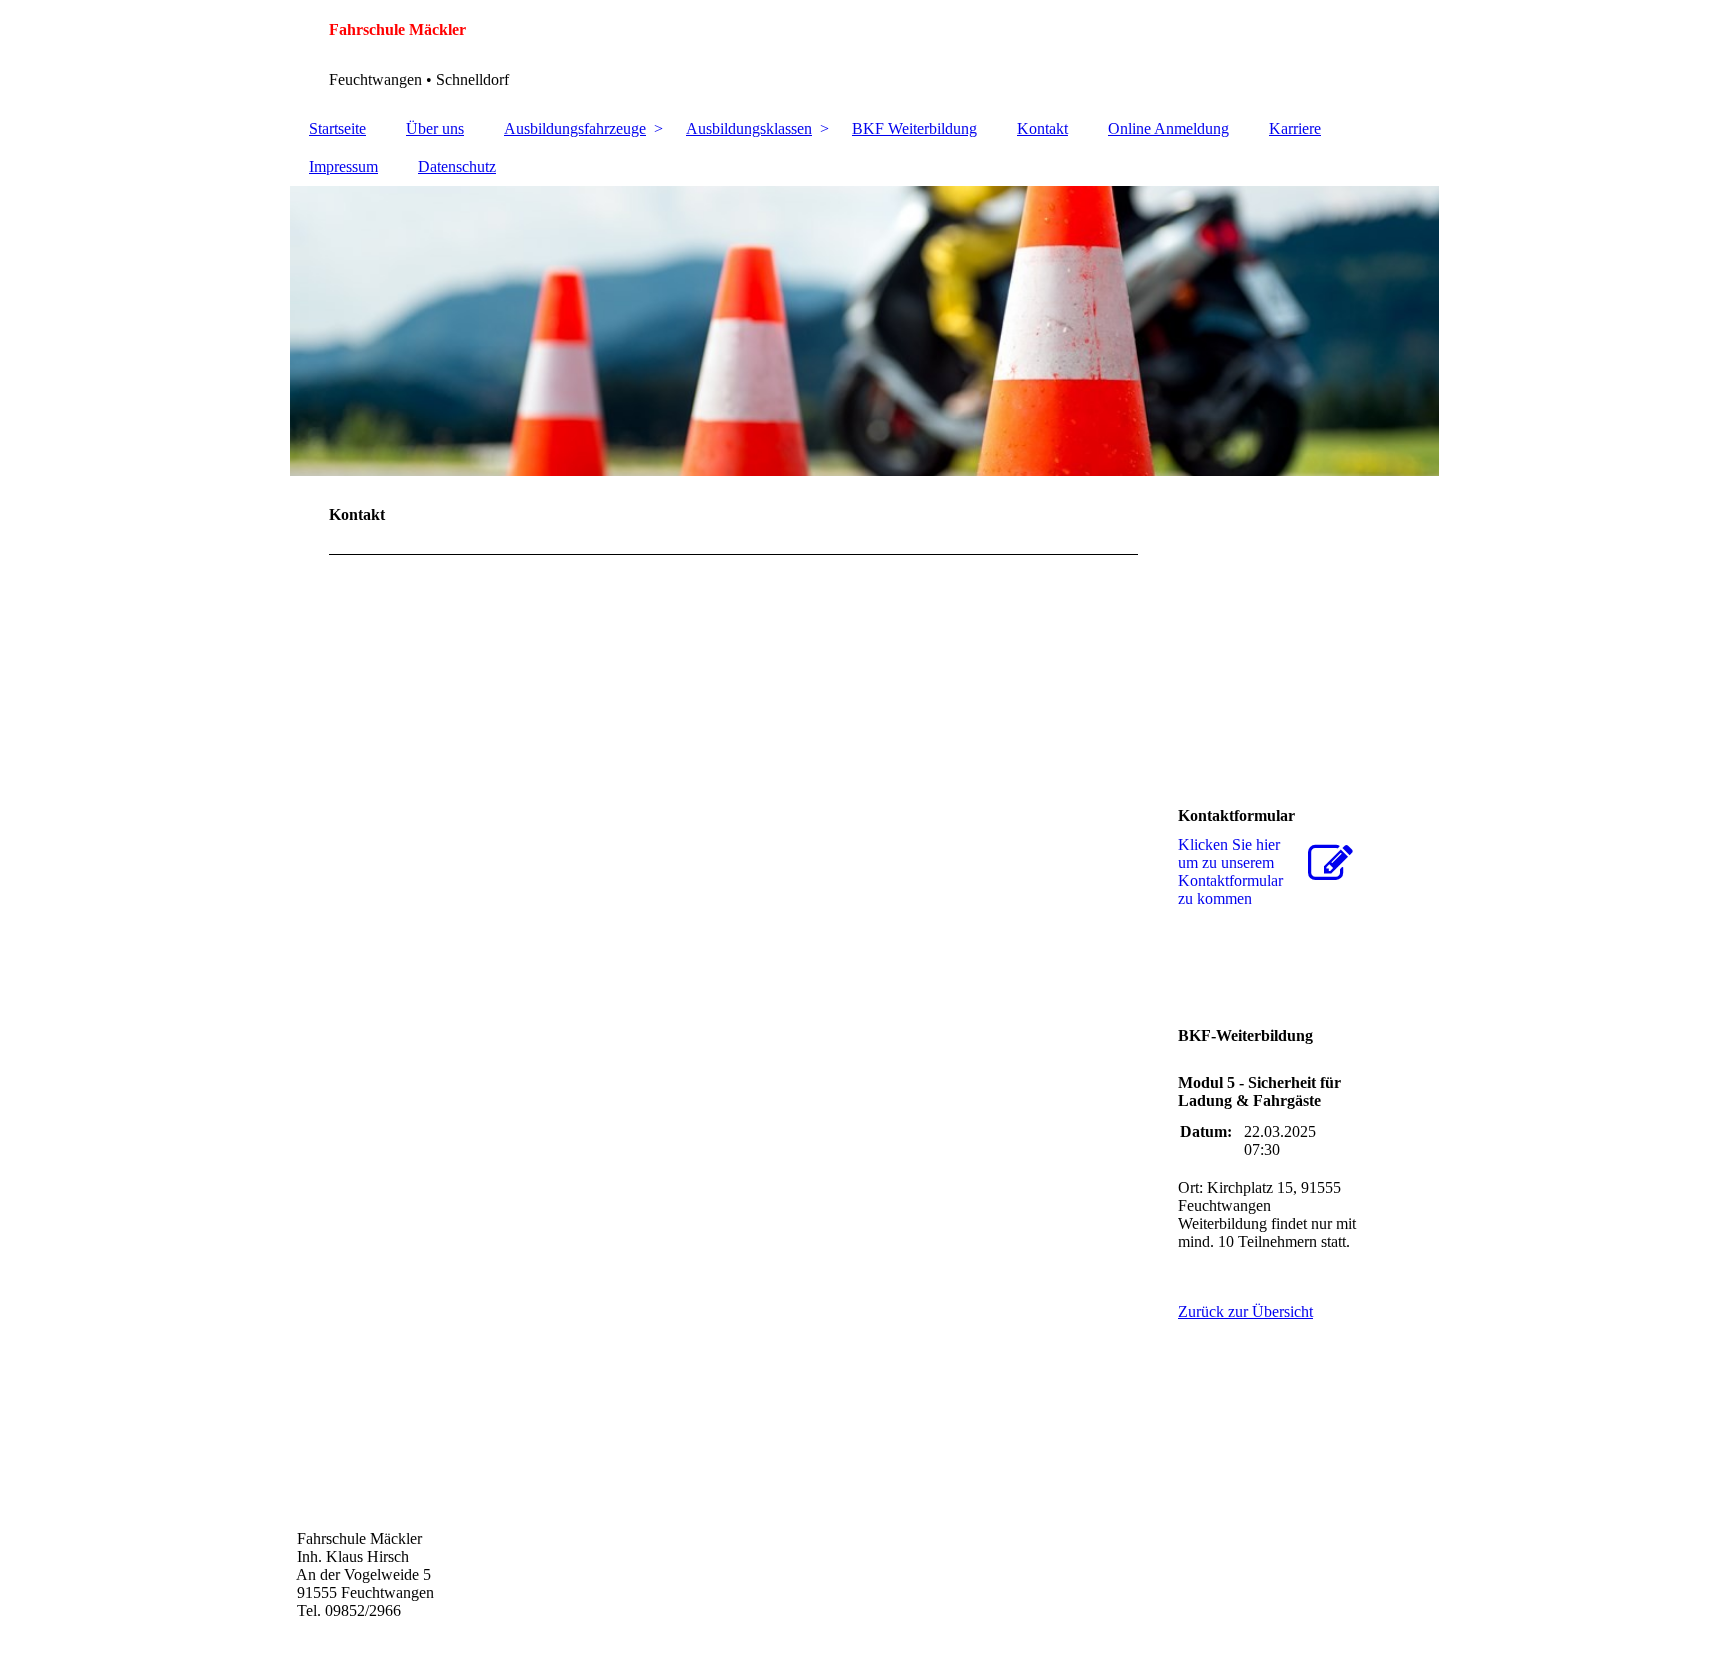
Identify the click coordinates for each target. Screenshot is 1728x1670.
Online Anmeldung (1168, 128)
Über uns (435, 128)
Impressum (343, 166)
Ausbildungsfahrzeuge (575, 128)
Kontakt (1042, 128)
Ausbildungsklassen (749, 128)
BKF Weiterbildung (914, 128)
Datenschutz (457, 166)
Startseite (337, 128)
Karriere (1295, 128)
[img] (864, 331)
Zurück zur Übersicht (1245, 1311)
